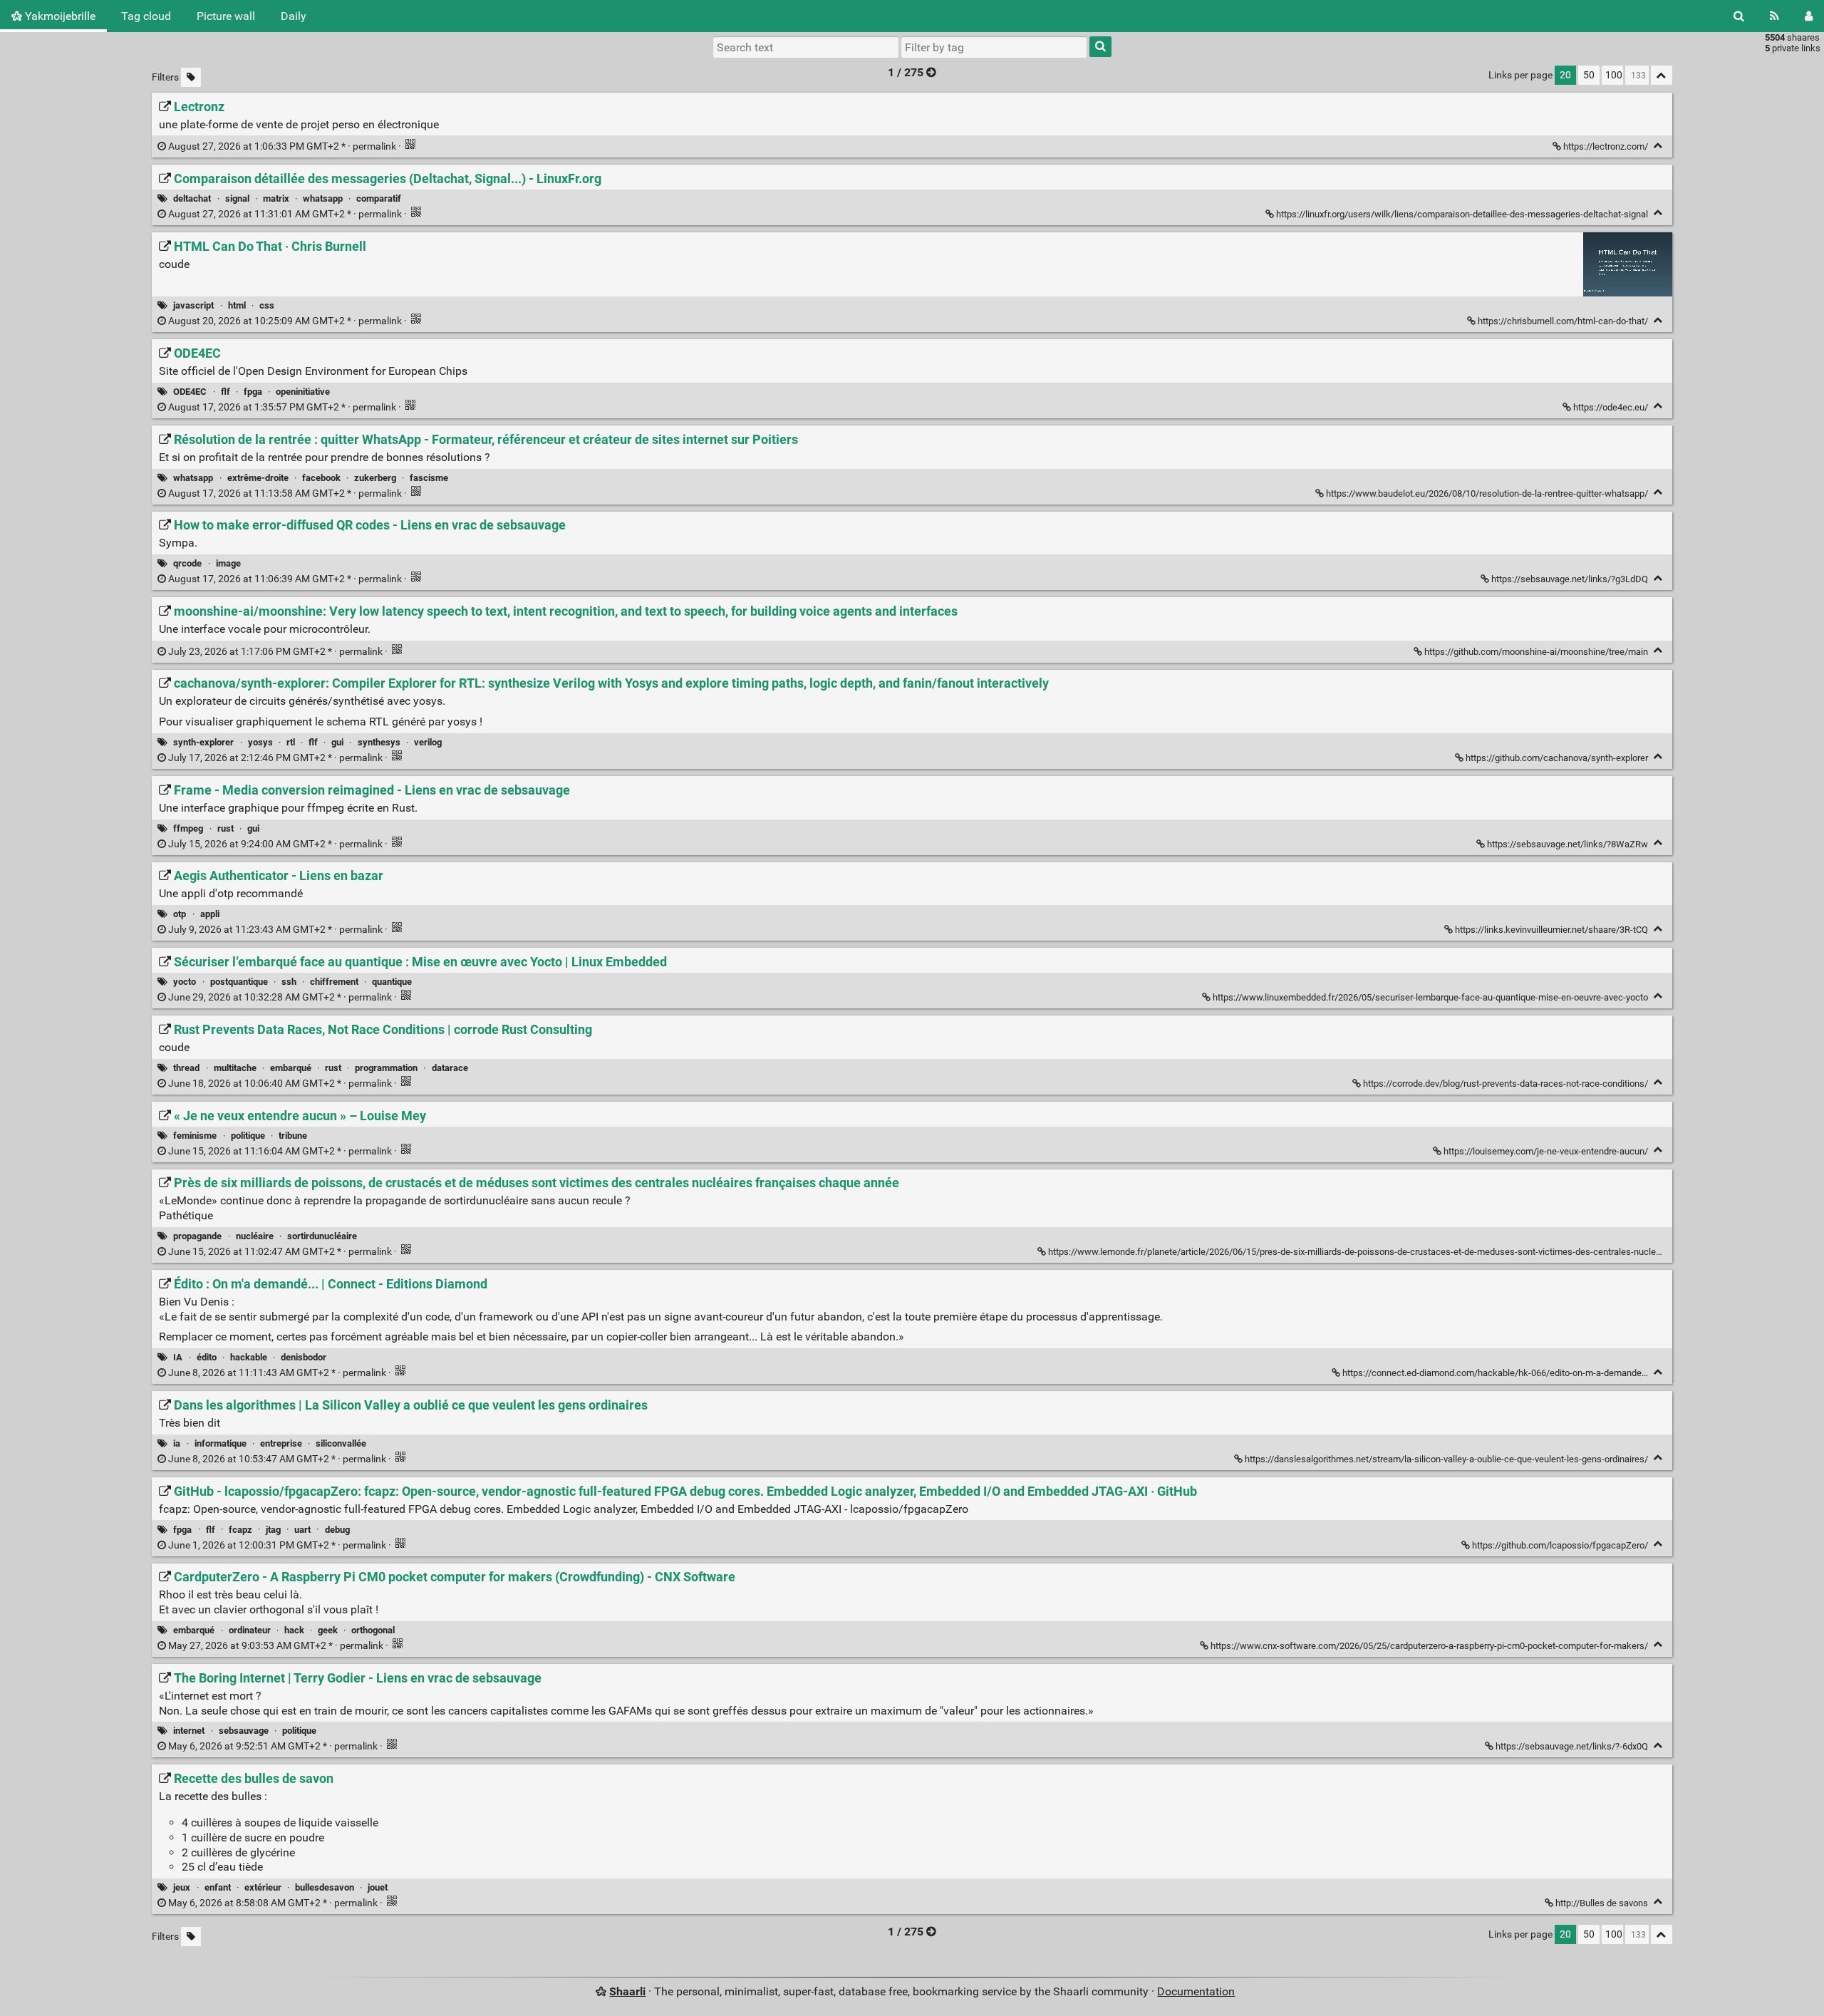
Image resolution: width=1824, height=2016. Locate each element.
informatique (221, 1443)
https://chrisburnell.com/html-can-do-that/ (1563, 321)
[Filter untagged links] (191, 77)
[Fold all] (1662, 75)
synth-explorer (203, 742)
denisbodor (304, 1357)
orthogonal (373, 1630)
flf (226, 392)
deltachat (192, 198)
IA (178, 1357)
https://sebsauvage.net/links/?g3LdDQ (1570, 579)
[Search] (1739, 16)
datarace (450, 1068)
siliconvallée (341, 1443)
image (228, 563)
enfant (218, 1887)
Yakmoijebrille (59, 16)
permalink (282, 146)
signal (237, 198)
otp (180, 914)
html (237, 305)
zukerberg (375, 478)
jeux (182, 1887)
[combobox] (994, 47)
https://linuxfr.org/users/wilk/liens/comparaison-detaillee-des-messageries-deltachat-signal (1462, 214)
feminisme (195, 1136)
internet (189, 1731)
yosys (260, 742)
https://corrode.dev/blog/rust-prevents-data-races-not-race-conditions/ (1506, 1084)
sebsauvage (244, 1731)
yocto (185, 982)
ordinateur (250, 1630)
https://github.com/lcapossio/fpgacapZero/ (1560, 1545)
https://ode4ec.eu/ (1611, 407)
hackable (249, 1357)
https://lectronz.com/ (1606, 146)
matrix (276, 198)
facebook (321, 478)
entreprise (281, 1443)
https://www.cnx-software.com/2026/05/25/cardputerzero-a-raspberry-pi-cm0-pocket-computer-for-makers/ (1429, 1646)
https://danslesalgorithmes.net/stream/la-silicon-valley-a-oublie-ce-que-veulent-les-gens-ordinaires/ (1446, 1459)
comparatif (379, 198)
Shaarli (627, 1991)
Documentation (1196, 1991)
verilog (428, 742)
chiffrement (334, 982)
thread (186, 1068)
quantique (392, 982)
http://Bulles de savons (1602, 1903)
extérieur (263, 1887)
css (267, 305)
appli (210, 914)
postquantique (239, 982)
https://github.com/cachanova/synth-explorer (1557, 758)
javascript (193, 305)
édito (207, 1357)
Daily (294, 16)
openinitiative (303, 392)
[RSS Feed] (1774, 16)
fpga (253, 392)
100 (1614, 75)
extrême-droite (258, 478)
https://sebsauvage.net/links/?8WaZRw (1567, 844)
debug (337, 1530)
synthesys (379, 742)
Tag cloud (146, 16)
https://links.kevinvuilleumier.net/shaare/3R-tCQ (1551, 930)
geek (328, 1630)
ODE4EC (190, 392)
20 (1565, 75)
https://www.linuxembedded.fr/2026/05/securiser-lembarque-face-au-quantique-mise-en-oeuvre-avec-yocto (1430, 997)
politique (248, 1136)
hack (294, 1630)
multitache (235, 1068)
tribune (293, 1136)
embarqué (291, 1068)
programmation (386, 1068)
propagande (197, 1236)
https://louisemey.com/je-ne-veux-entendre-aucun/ (1546, 1151)
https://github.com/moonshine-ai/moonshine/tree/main (1536, 652)
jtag (273, 1530)
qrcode (187, 563)
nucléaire (255, 1236)
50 (1589, 75)
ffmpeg (188, 828)
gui (337, 742)
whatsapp (323, 198)
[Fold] (1658, 146)
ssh (289, 982)
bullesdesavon (325, 1887)
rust (226, 828)
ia (177, 1443)
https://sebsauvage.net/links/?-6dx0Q (1572, 1746)
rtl (291, 742)
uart (302, 1530)
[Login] (1809, 16)
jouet (378, 1887)
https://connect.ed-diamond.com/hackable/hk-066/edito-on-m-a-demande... (1495, 1373)
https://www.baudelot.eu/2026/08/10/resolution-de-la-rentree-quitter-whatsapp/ (1487, 493)
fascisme (429, 478)
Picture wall (226, 16)
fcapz (240, 1530)
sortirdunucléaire (322, 1236)
